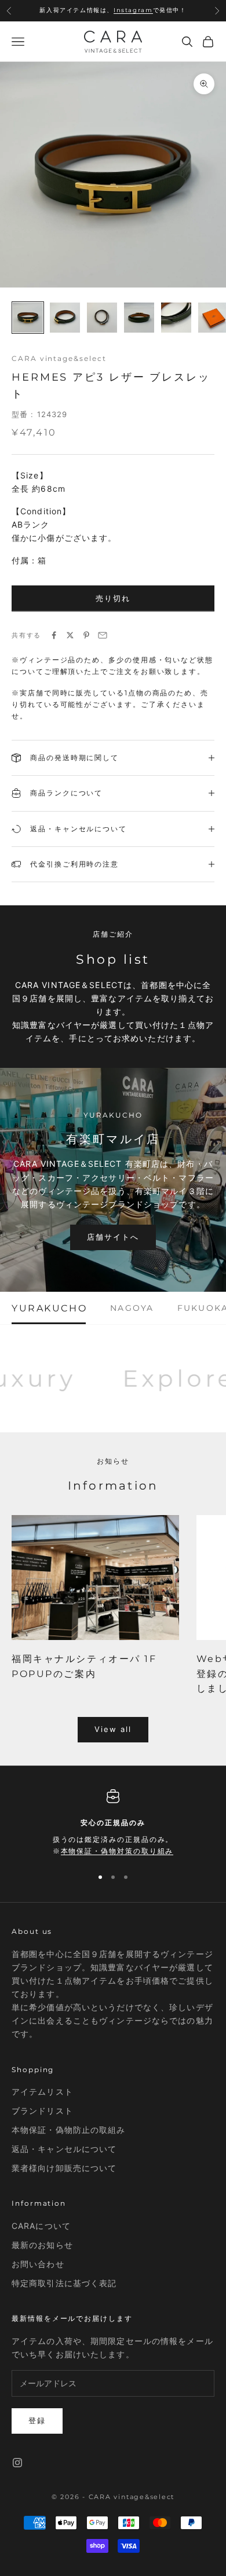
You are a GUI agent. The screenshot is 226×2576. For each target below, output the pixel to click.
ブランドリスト (42, 2111)
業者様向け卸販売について (64, 2168)
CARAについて (41, 2226)
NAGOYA (132, 1308)
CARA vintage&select (59, 358)
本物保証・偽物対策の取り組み (117, 1851)
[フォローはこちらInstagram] (17, 2463)
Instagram (133, 10)
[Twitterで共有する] (70, 635)
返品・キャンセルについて (64, 2149)
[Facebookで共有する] (54, 635)
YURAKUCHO (49, 1308)
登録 (37, 2420)
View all (113, 1729)
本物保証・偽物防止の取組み (69, 2130)
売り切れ (113, 598)
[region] (113, 1823)
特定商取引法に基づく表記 (64, 2283)
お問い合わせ (38, 2264)
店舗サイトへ (113, 1237)
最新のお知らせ (42, 2245)
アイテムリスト (42, 2092)
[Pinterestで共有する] (86, 635)
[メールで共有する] (103, 635)
